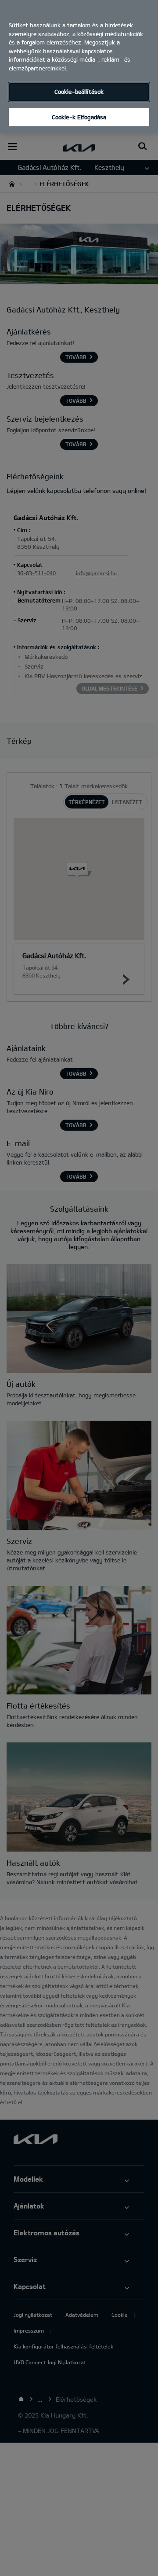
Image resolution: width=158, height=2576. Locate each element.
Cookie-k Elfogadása (79, 117)
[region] (79, 67)
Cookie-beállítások (79, 92)
